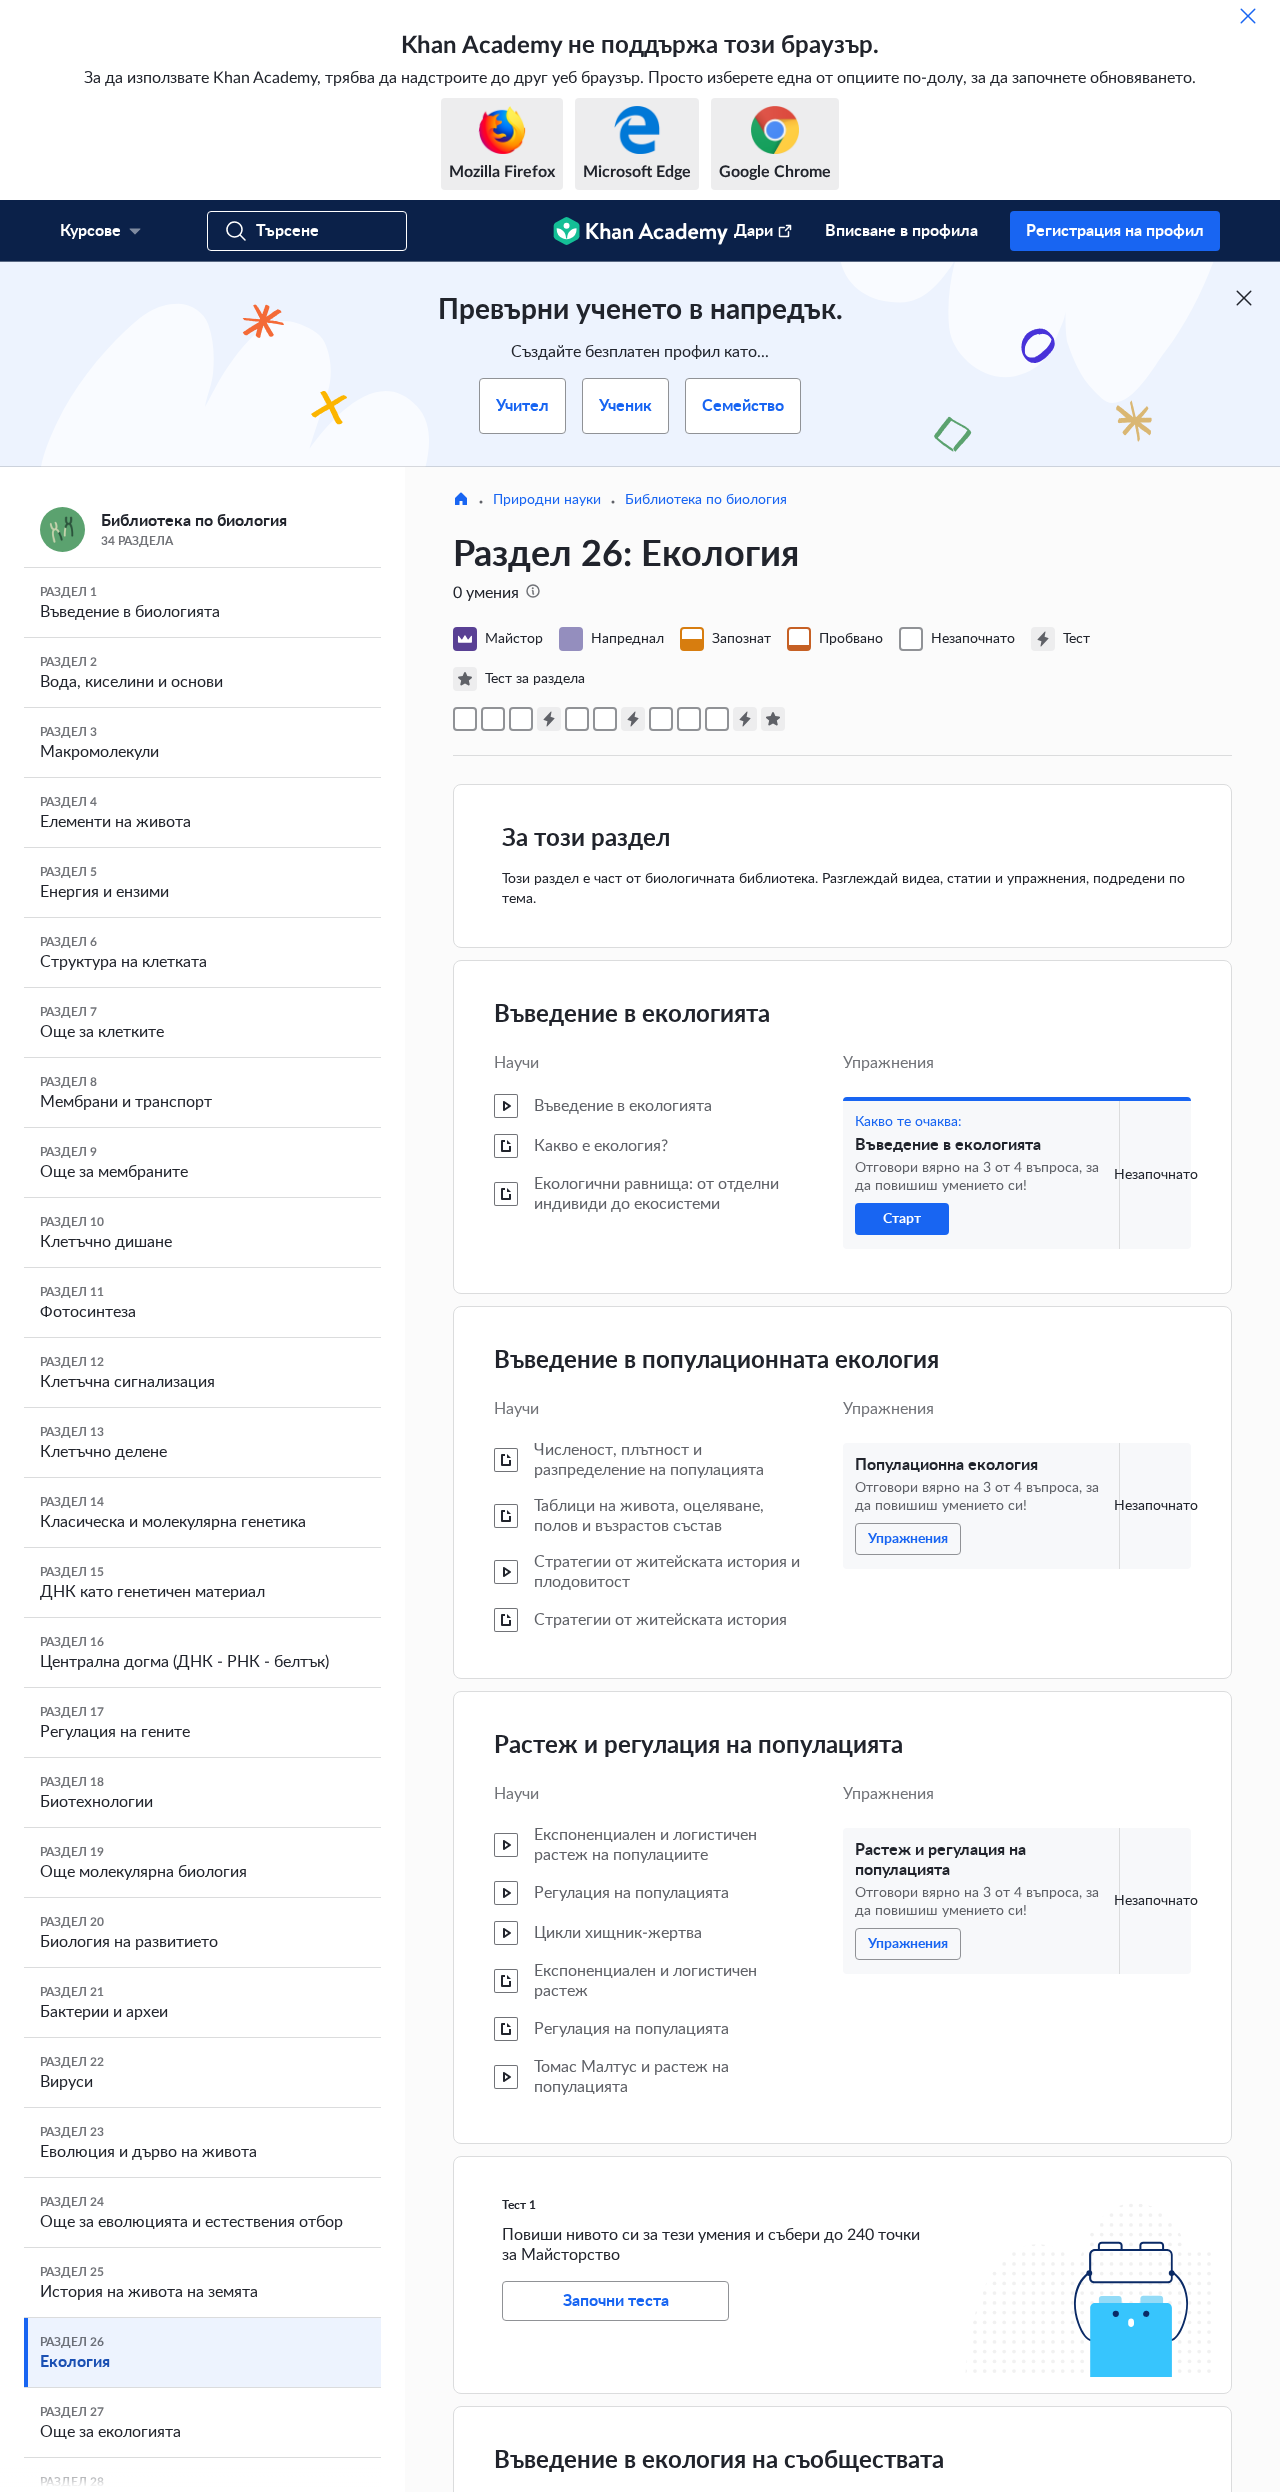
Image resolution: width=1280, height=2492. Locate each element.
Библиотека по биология (706, 500)
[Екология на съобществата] (577, 719)
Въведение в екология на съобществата (719, 2461)
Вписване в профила (901, 231)
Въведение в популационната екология (716, 1361)
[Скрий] (1248, 16)
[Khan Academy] (640, 231)
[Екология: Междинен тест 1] (549, 719)
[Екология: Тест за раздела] (773, 719)
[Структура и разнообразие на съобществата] (605, 719)
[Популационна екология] (493, 719)
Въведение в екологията (632, 1015)
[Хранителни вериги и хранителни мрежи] (661, 719)
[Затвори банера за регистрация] (1244, 298)
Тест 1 (519, 2205)
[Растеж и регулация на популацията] (521, 719)
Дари (753, 231)
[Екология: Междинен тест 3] (745, 719)
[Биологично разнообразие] (717, 719)
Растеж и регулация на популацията (698, 1746)
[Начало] (461, 501)
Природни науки (547, 500)
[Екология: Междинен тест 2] (633, 719)
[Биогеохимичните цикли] (689, 719)
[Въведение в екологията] (465, 719)
